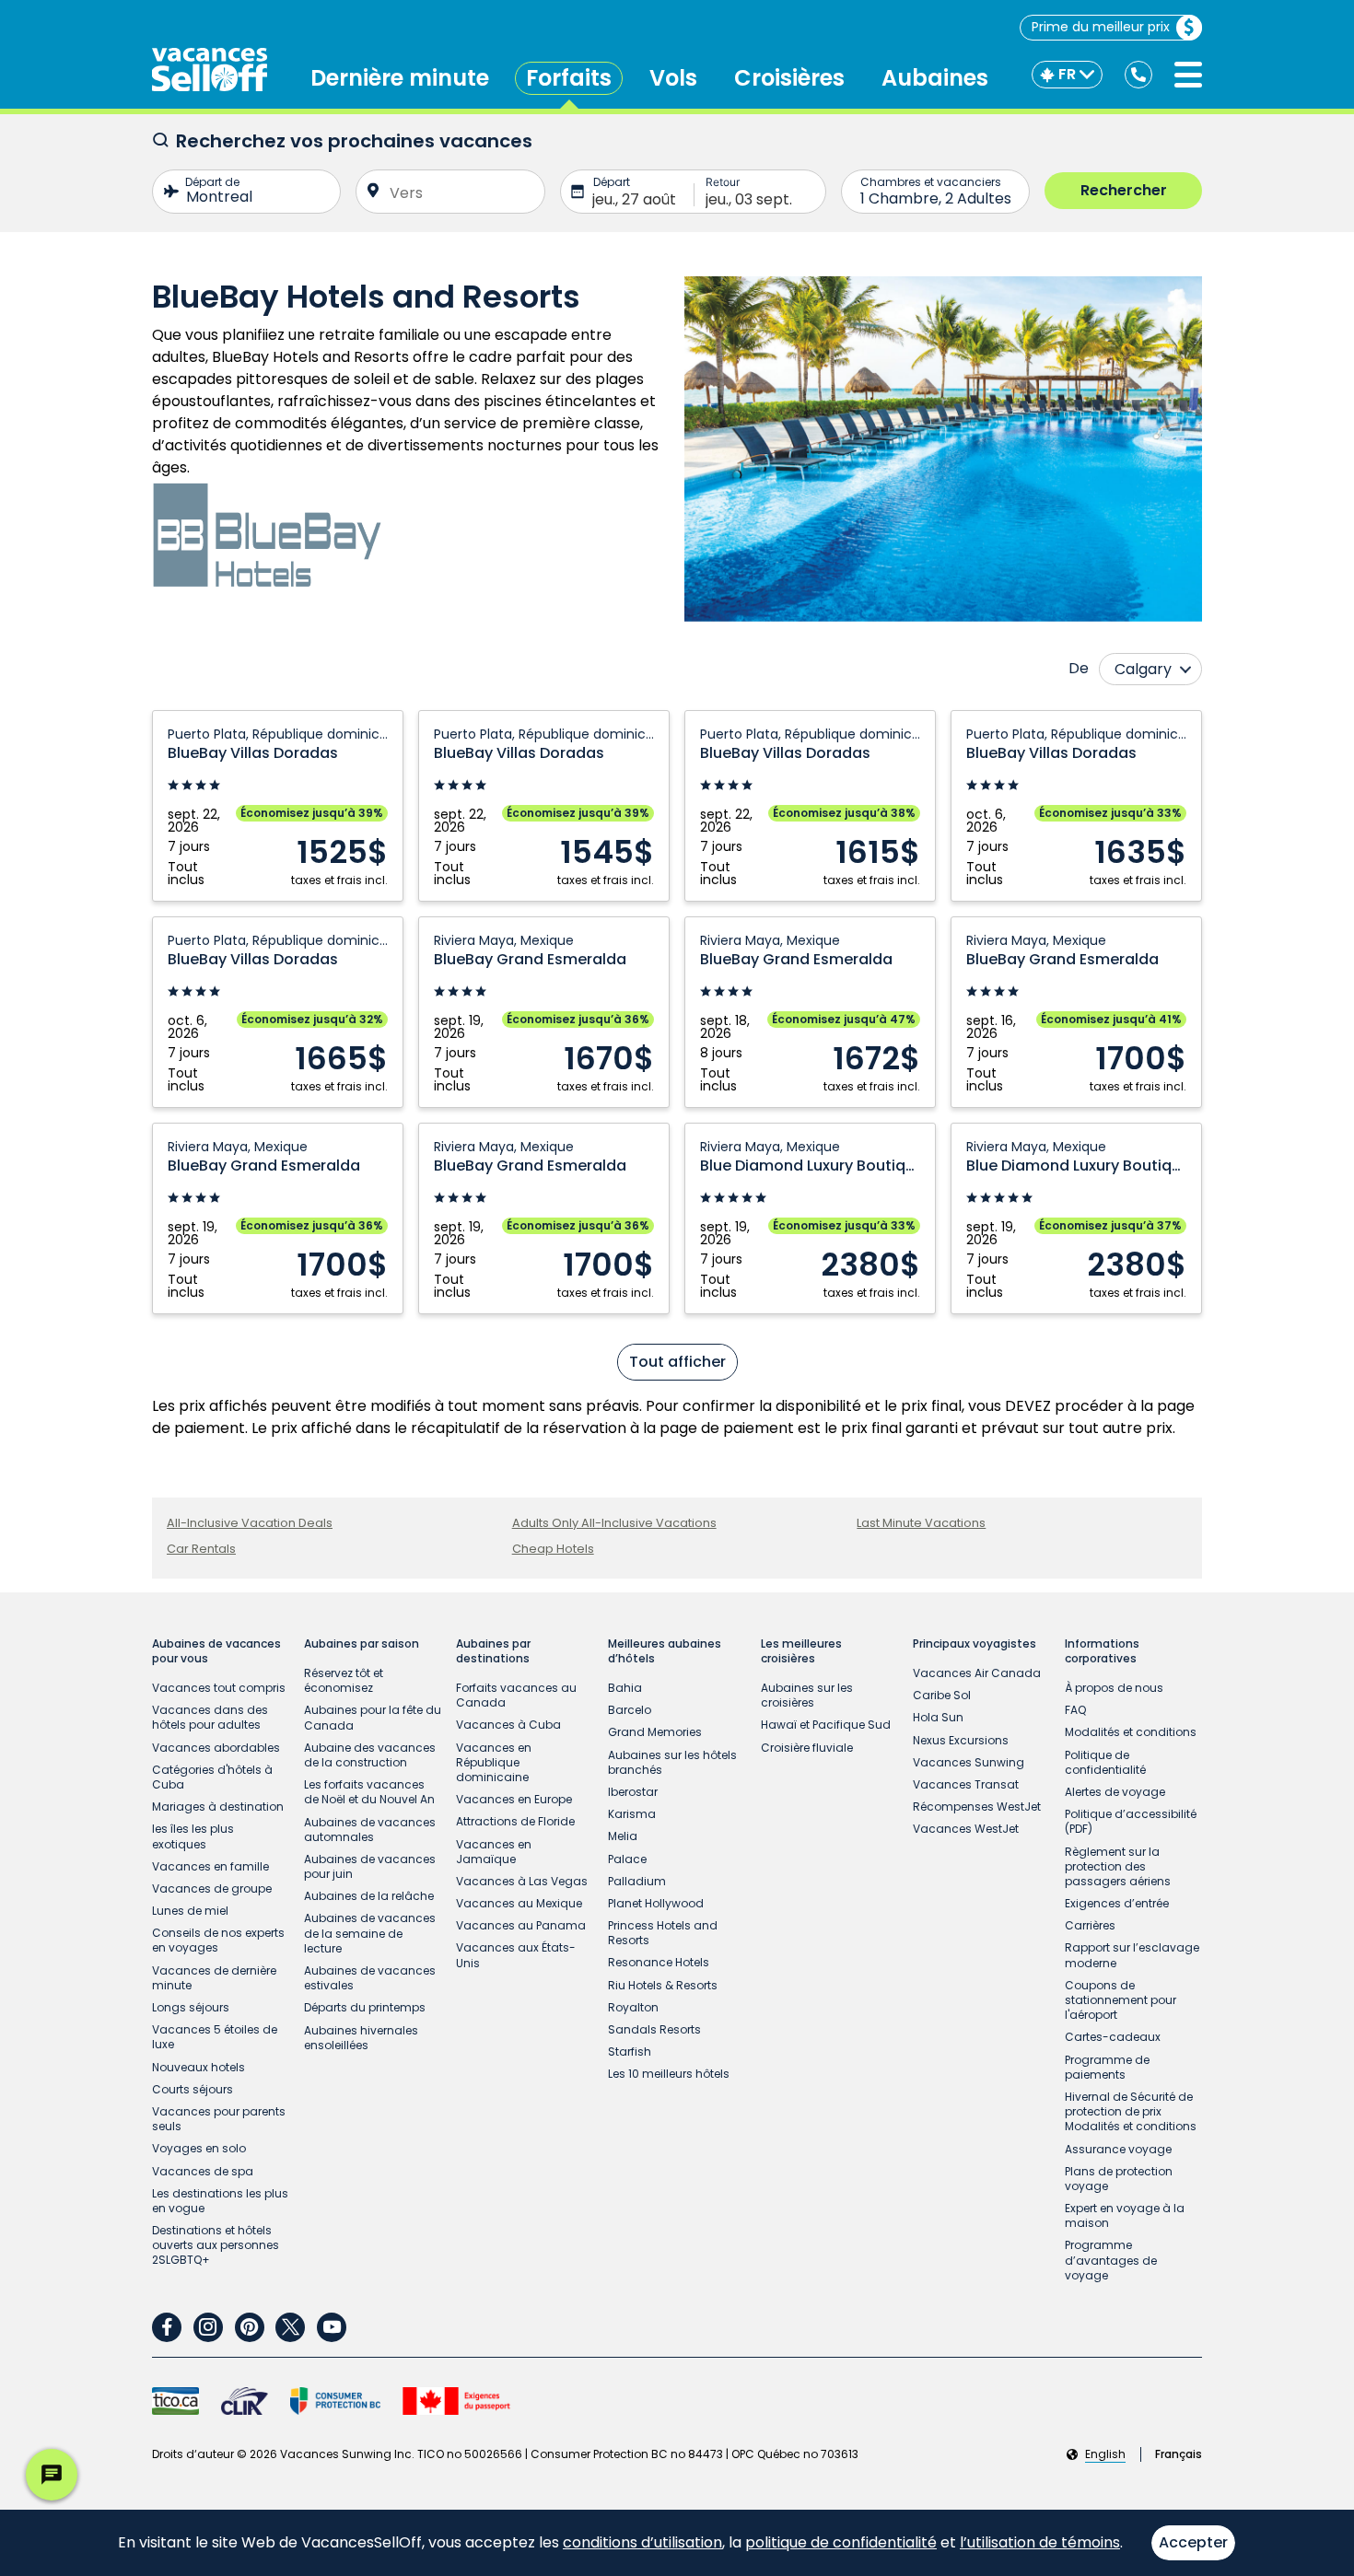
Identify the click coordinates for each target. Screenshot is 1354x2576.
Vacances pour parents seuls (219, 2119)
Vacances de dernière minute (214, 1978)
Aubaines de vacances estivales (370, 1978)
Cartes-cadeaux (1113, 2037)
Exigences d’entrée (1117, 1903)
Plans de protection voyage (1119, 2179)
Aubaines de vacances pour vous (216, 1651)
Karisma (632, 1814)
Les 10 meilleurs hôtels (669, 2074)
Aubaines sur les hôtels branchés (672, 1762)
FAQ (1075, 1710)
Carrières (1090, 1925)
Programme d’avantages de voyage (1111, 2260)
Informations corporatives (1102, 1651)
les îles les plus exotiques (193, 1836)
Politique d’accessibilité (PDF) (1131, 1821)
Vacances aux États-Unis (516, 1955)
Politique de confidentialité (1105, 1762)
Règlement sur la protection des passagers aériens (1118, 1866)
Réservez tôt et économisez (344, 1680)
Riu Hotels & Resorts (663, 1985)
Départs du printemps (365, 2007)
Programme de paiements (1107, 2067)
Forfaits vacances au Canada (516, 1695)
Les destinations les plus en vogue (220, 2201)
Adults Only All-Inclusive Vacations (614, 1523)
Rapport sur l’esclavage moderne (1132, 1955)
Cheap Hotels (553, 1549)
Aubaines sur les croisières (807, 1695)
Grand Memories (655, 1732)
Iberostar (633, 1792)
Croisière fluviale (807, 1748)
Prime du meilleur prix (1101, 27)
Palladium (637, 1881)
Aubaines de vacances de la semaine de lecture (370, 1933)
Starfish (630, 2051)
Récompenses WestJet (977, 1807)
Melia (623, 1836)
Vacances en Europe (514, 1799)
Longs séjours (191, 2007)
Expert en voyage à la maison (1125, 2215)
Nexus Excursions (961, 1740)
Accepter (1193, 2542)
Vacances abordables (216, 1748)
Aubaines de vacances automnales (370, 1830)
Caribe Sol (942, 1695)
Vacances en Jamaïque (494, 1852)
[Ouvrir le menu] (1188, 75)
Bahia (625, 1688)
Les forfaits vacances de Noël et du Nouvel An (369, 1792)
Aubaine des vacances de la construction (370, 1755)
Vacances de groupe (212, 1888)
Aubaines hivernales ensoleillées (361, 2038)
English (1105, 2454)
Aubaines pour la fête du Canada (373, 1717)
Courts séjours (193, 2089)
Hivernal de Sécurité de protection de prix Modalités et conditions (1131, 2111)
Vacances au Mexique (519, 1903)
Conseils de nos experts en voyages (218, 1940)
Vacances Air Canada (977, 1673)
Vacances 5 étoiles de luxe (215, 2037)
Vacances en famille (210, 1866)
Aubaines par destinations (493, 1651)
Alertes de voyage (1115, 1792)
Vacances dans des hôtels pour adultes (210, 1717)
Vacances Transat (966, 1784)
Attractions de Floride (515, 1821)
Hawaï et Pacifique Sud (826, 1725)
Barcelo (630, 1710)
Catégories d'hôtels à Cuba (212, 1777)
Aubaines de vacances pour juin (370, 1866)
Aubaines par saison (362, 1644)
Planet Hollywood (656, 1903)
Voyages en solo (199, 2148)
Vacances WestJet (966, 1829)
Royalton (633, 2007)
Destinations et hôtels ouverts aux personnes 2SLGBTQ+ (216, 2245)
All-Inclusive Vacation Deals (250, 1523)
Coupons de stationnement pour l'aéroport (1121, 2000)
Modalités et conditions (1131, 1732)
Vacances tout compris (219, 1688)
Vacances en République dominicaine (494, 1762)
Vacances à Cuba (508, 1725)
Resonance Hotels (659, 1962)
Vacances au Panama (521, 1925)
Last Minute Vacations (921, 1523)
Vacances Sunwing (969, 1762)
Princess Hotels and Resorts (663, 1933)
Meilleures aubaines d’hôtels (665, 1651)
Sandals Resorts (654, 2029)
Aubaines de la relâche (369, 1896)
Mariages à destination (218, 1807)
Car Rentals (201, 1549)
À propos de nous (1114, 1688)
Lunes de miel (190, 1911)
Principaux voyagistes (975, 1644)
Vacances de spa (203, 2171)
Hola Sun (938, 1717)
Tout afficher (677, 1362)
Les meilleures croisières (801, 1651)
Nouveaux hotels (198, 2067)
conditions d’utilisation (642, 2542)
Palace (627, 1859)
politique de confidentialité (841, 2542)
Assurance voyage (1118, 2149)
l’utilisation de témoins (1040, 2542)
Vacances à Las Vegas (522, 1881)
